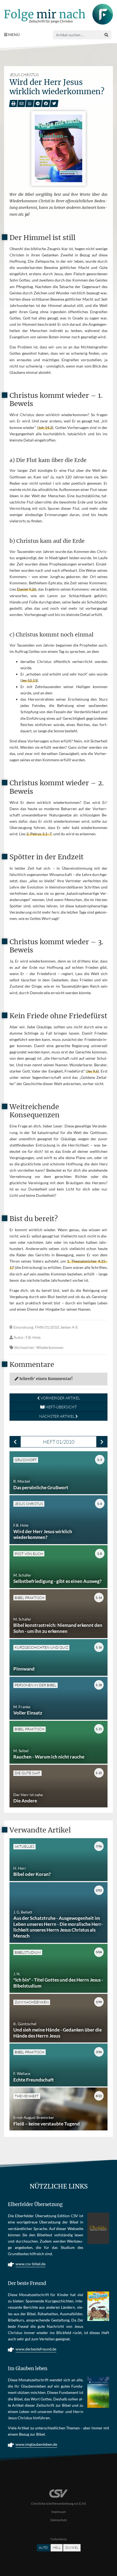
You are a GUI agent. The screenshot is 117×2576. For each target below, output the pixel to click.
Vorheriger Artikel (60, 1398)
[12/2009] (15, 1442)
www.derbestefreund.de (36, 2349)
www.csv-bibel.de (30, 2264)
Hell (57, 2547)
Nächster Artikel (57, 1416)
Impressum (59, 2512)
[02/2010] (102, 1442)
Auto (43, 2547)
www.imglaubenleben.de (36, 2444)
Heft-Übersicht (61, 1407)
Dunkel (72, 2547)
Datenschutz (59, 2520)
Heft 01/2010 (59, 1442)
